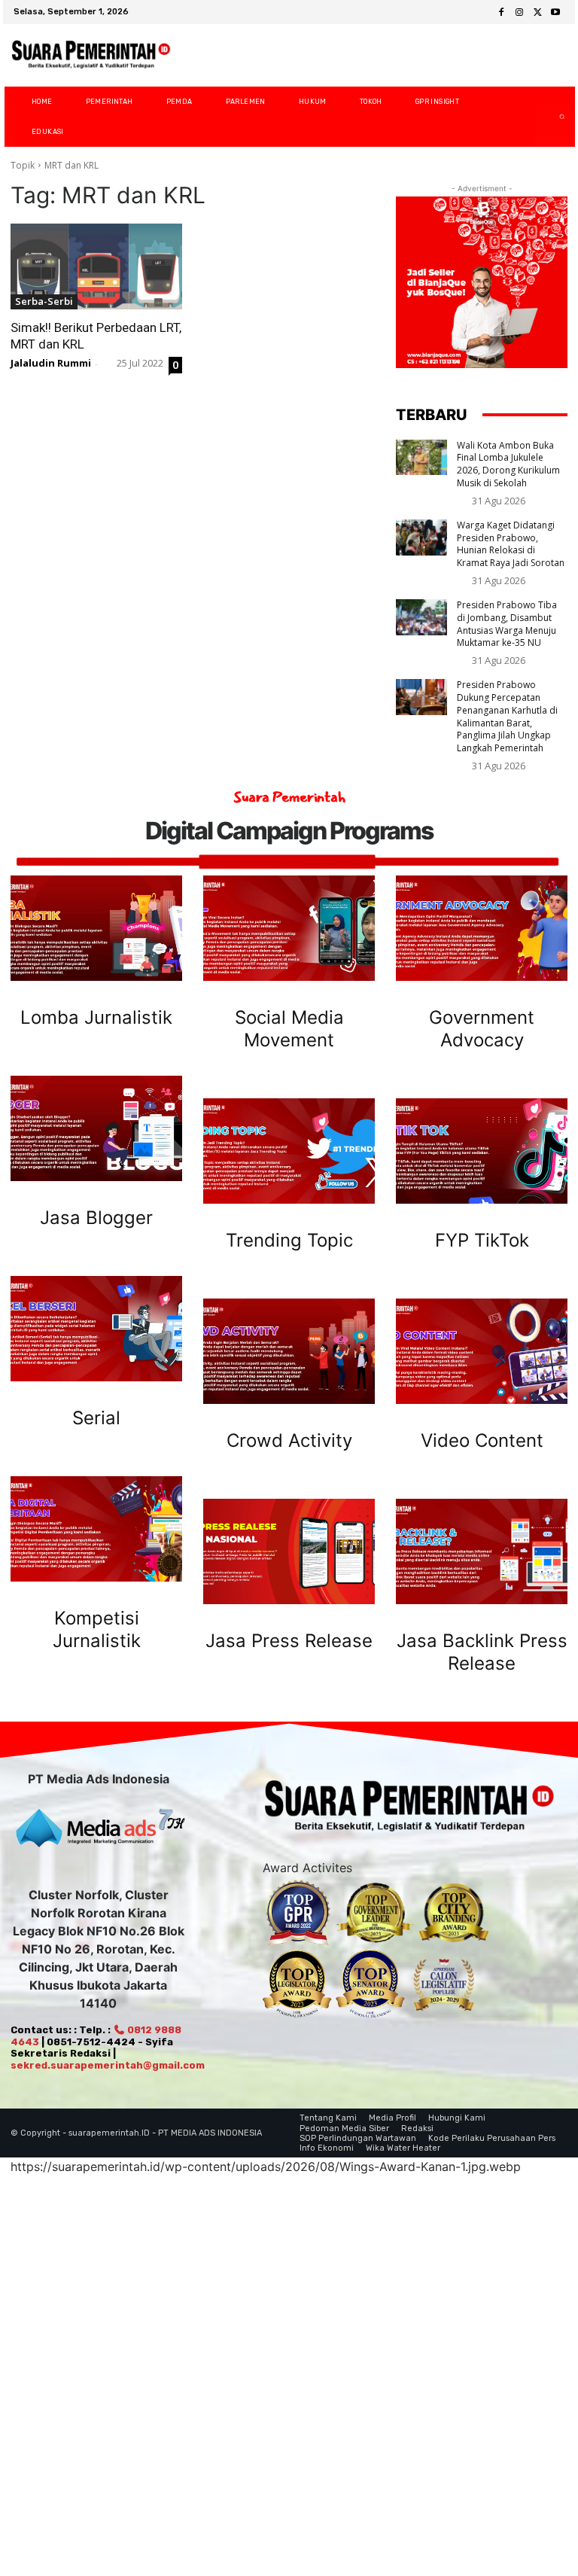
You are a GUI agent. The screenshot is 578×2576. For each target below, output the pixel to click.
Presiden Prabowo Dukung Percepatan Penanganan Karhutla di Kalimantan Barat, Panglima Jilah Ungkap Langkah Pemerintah (507, 716)
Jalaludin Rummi (51, 363)
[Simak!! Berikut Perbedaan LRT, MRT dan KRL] (96, 266)
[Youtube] (555, 13)
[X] (537, 13)
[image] (96, 928)
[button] (550, 116)
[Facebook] (501, 13)
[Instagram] (519, 13)
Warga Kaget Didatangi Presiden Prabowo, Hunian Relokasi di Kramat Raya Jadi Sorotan (511, 544)
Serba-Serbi (44, 301)
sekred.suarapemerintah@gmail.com (108, 2065)
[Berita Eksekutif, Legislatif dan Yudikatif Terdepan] (409, 1807)
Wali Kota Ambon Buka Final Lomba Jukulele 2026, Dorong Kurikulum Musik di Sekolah (508, 464)
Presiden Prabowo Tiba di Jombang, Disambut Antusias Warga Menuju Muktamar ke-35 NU (507, 624)
